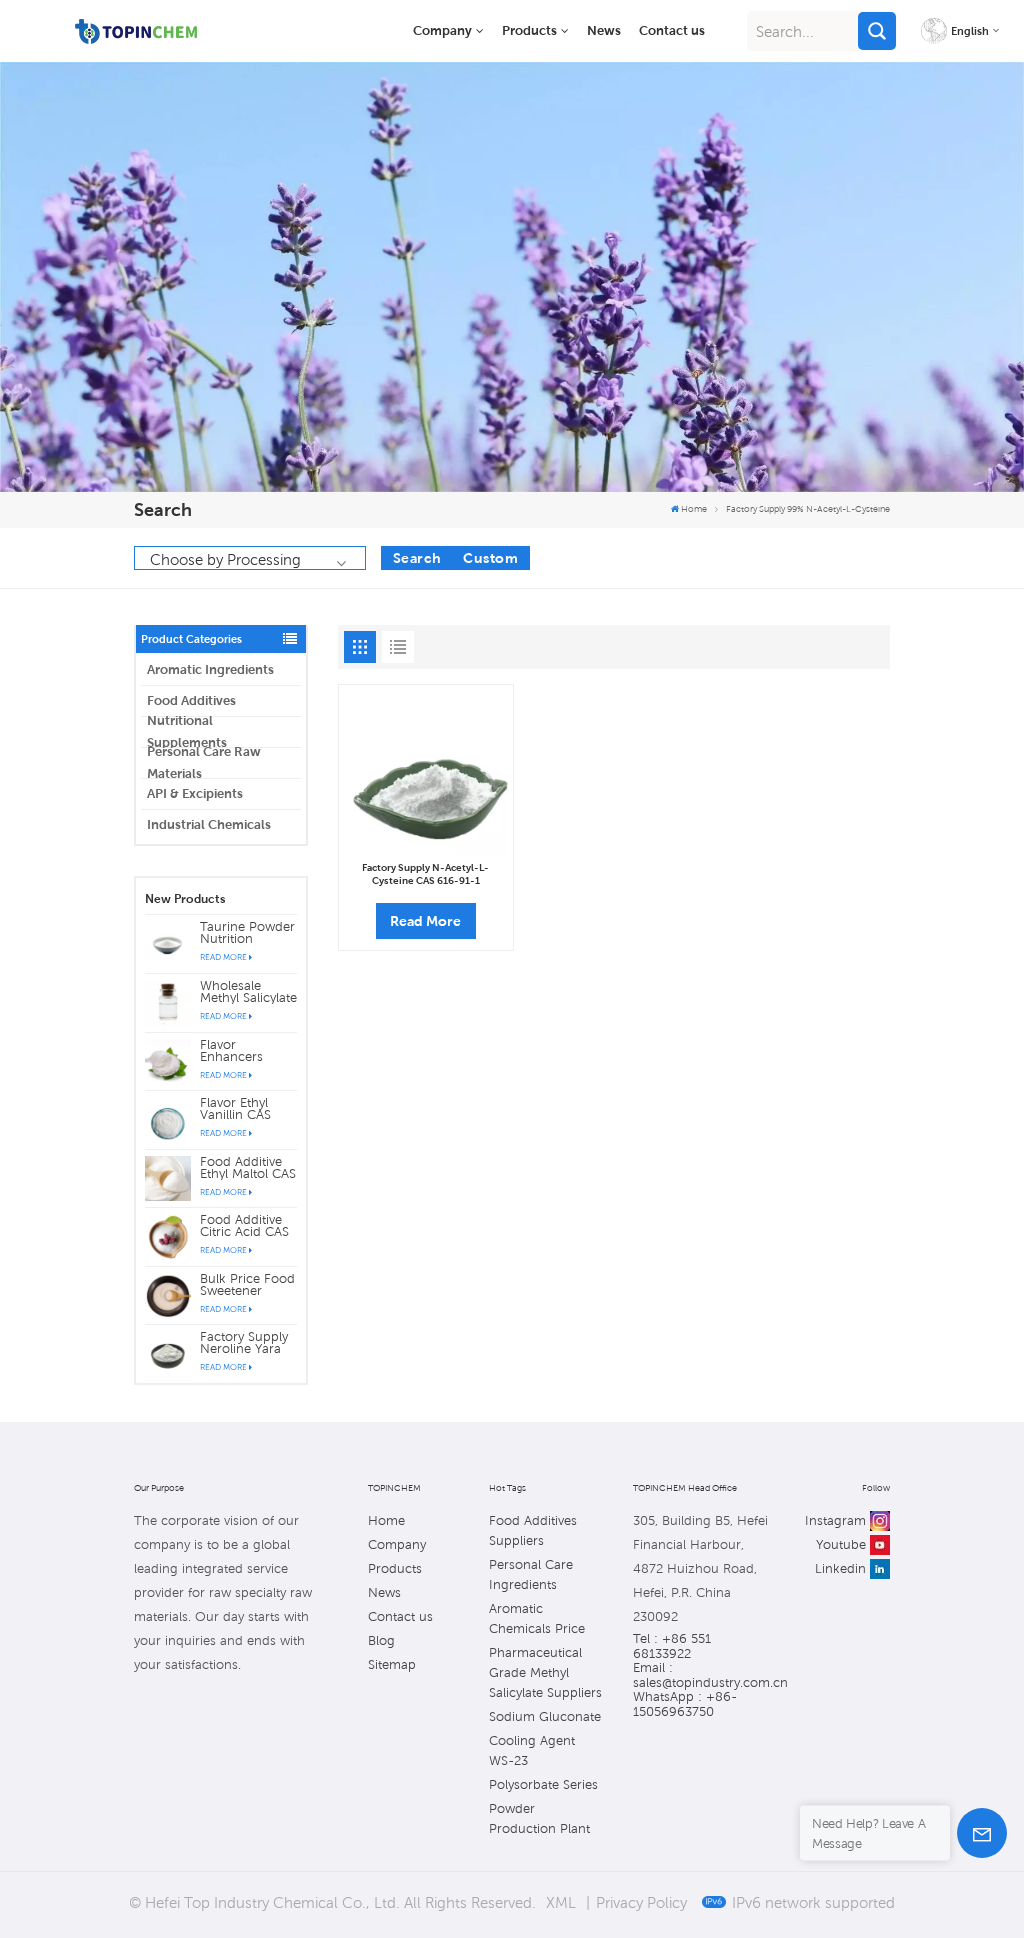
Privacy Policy (641, 1902)
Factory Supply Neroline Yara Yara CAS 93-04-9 (244, 1343)
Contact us (672, 30)
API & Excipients (195, 793)
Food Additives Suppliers (533, 1530)
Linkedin (840, 1568)
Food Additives (191, 700)
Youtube (841, 1544)
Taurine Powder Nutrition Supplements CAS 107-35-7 (247, 933)
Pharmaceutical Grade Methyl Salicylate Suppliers (545, 1672)
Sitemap (392, 1664)
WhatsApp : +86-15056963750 (685, 1704)
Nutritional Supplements (187, 732)
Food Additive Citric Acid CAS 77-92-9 (244, 1226)
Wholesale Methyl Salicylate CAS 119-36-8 (248, 992)
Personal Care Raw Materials (204, 763)
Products (529, 30)
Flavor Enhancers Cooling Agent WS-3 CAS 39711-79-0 (243, 1051)
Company (442, 30)
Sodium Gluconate (545, 1716)
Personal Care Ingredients (531, 1574)
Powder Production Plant (539, 1818)
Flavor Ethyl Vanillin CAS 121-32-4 (235, 1109)
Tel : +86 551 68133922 (672, 1646)
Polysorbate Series (543, 1784)
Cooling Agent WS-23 (532, 1750)
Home (694, 508)
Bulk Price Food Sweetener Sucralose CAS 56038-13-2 (247, 1285)
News (604, 30)
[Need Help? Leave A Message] (982, 1833)
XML (561, 1902)
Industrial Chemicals (209, 824)
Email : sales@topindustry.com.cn (701, 1675)
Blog (381, 1640)
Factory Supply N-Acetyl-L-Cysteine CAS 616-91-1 (425, 874)
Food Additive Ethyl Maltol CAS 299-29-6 (248, 1168)
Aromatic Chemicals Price (537, 1618)
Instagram (835, 1520)
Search (417, 558)
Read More (223, 957)
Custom (490, 558)
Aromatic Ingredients (210, 669)
